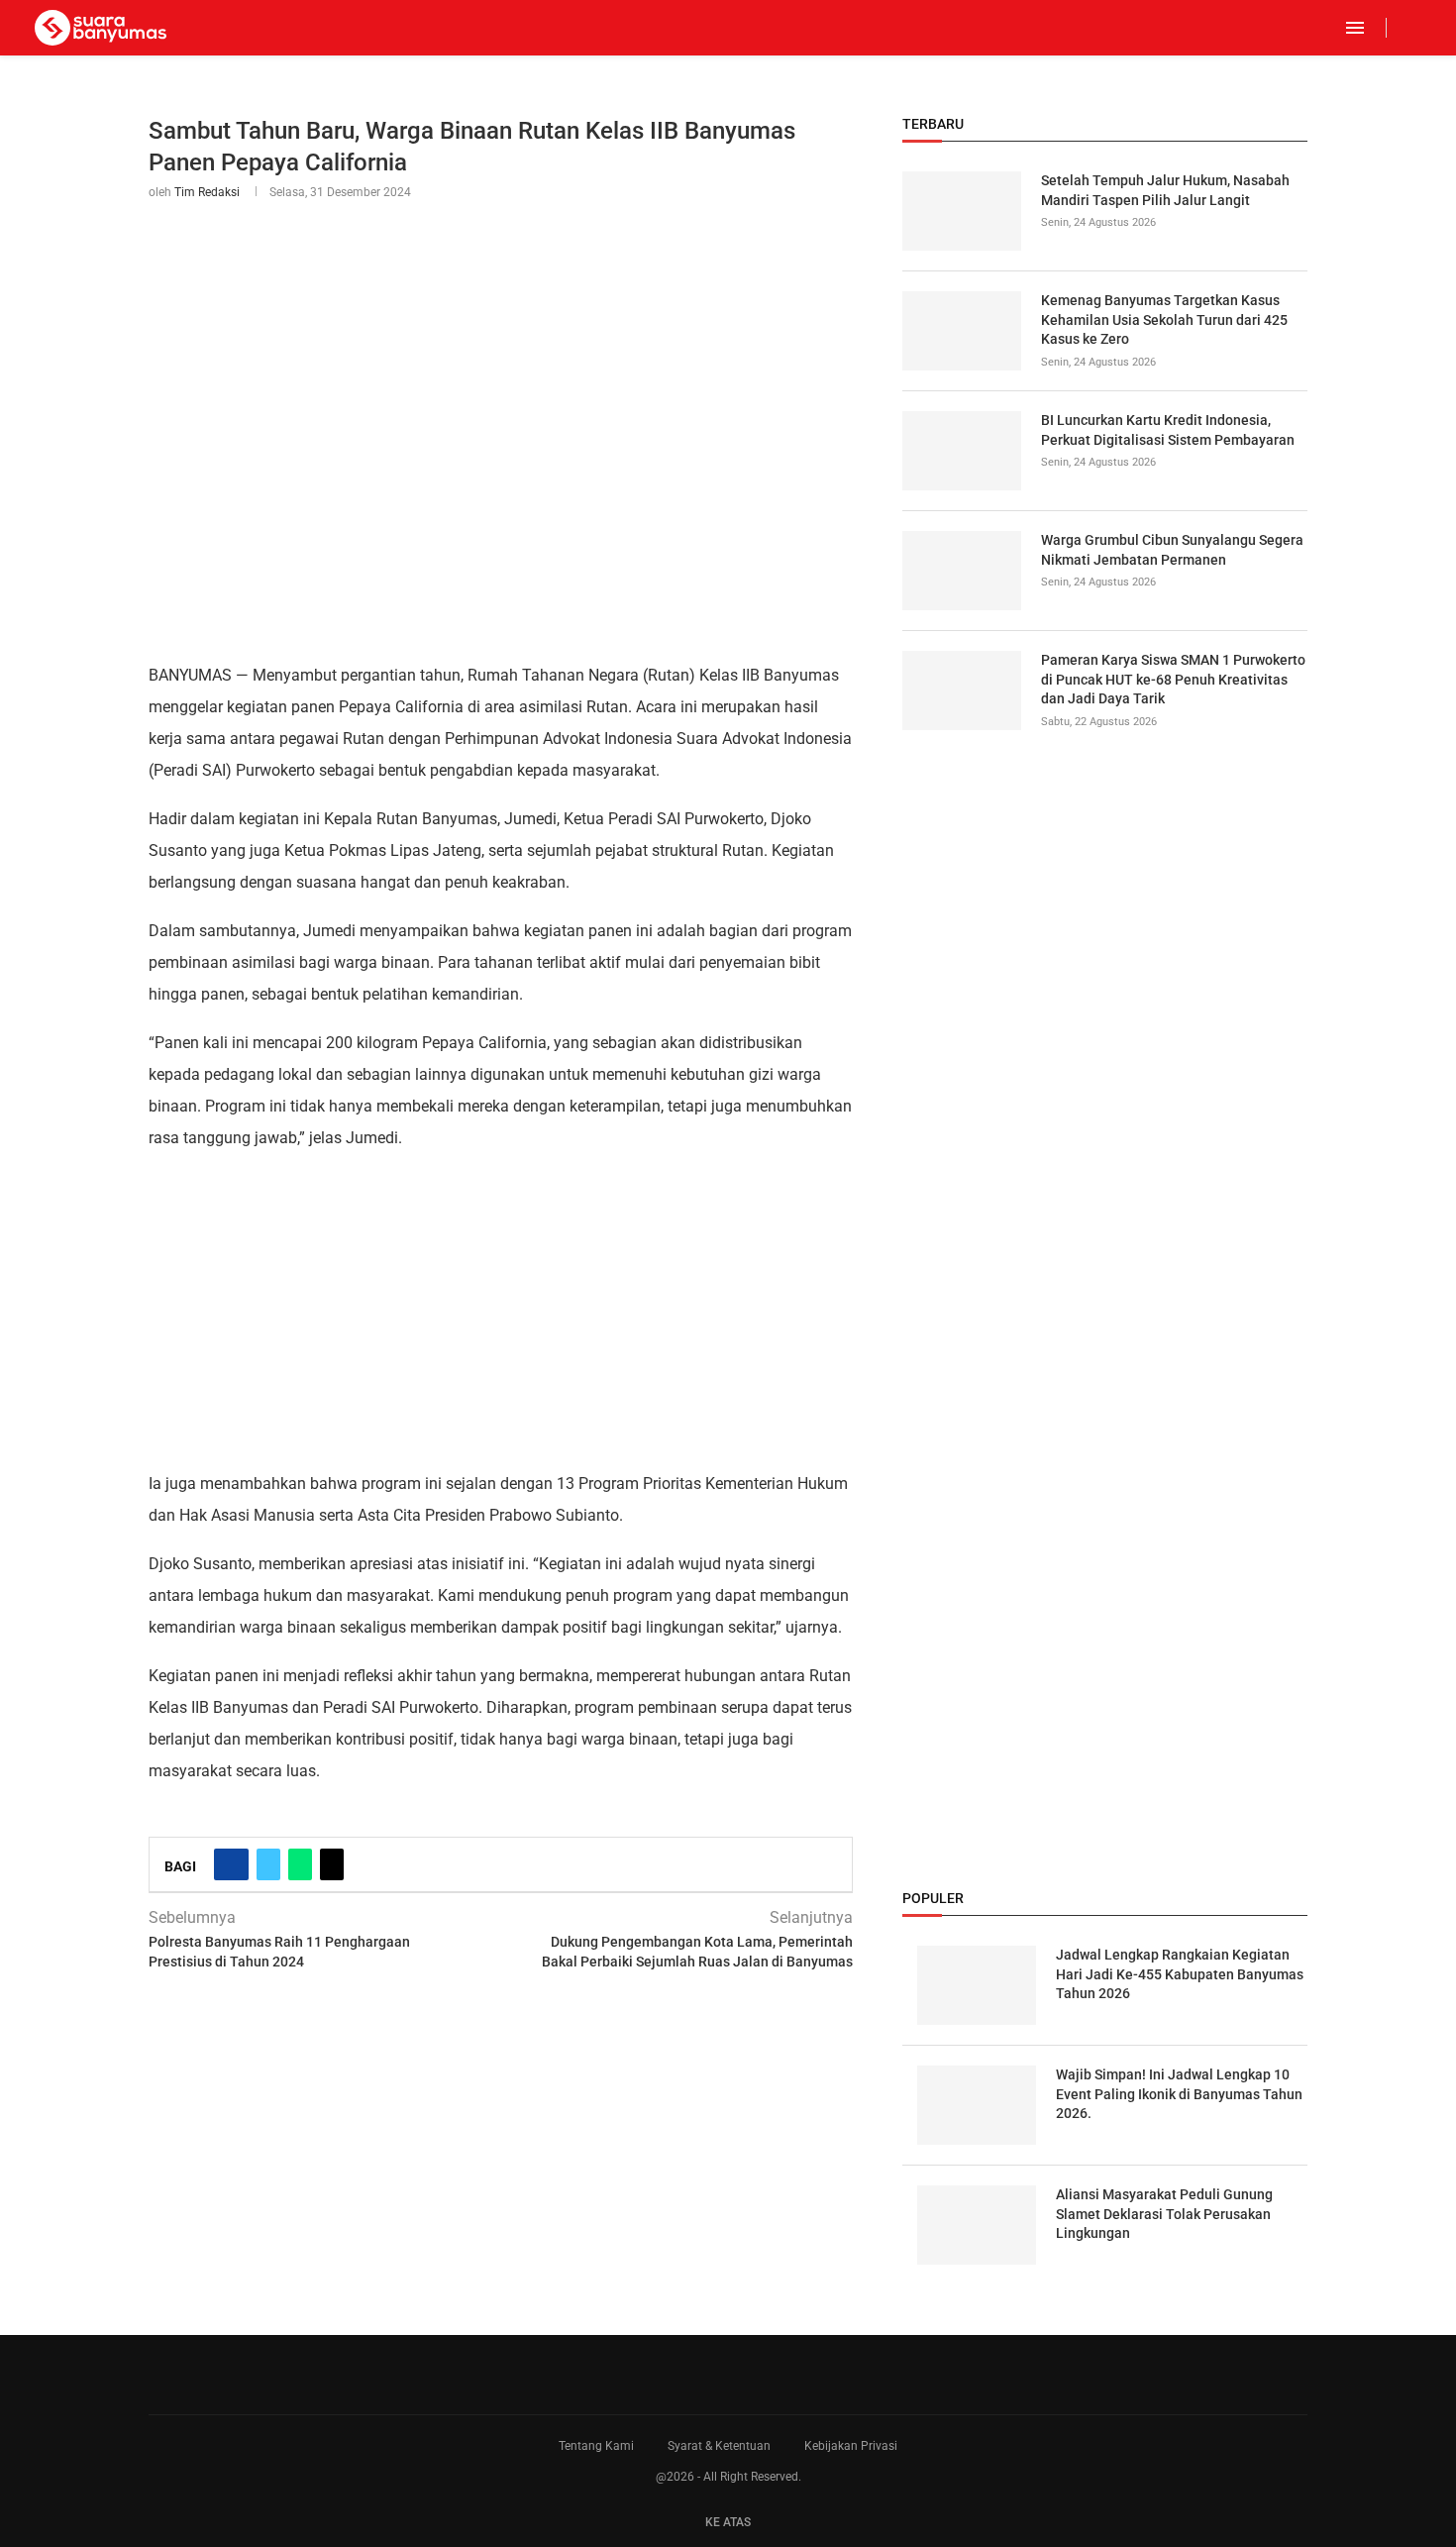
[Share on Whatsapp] (300, 1864)
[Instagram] (1420, 28)
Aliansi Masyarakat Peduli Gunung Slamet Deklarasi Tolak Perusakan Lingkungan (1164, 2214)
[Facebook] (1403, 28)
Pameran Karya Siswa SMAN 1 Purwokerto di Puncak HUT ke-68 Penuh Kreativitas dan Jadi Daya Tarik (1173, 679)
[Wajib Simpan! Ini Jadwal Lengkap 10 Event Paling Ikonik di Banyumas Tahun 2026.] (977, 2105)
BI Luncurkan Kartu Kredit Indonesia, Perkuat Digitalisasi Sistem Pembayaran (1168, 430)
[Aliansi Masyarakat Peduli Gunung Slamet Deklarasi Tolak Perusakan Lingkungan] (977, 2225)
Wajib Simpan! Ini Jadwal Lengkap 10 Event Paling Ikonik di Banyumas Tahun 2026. (1179, 2094)
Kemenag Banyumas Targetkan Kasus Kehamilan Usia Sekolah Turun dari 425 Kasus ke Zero (1164, 319)
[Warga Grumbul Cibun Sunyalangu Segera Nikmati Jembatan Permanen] (962, 571)
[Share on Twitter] (268, 1864)
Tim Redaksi (207, 192)
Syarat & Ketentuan (719, 2446)
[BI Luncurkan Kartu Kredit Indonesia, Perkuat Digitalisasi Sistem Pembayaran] (962, 451)
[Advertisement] (501, 1310)
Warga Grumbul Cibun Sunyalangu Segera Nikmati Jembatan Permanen (1172, 550)
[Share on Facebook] (231, 1864)
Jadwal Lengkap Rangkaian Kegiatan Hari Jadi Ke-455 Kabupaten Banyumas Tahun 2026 (1180, 1974)
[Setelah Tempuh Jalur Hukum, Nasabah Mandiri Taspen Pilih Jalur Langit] (962, 211)
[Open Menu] (1355, 28)
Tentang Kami (596, 2446)
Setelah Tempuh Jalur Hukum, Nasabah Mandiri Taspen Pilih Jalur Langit (1165, 190)
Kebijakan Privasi (851, 2446)
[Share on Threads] (332, 1864)
